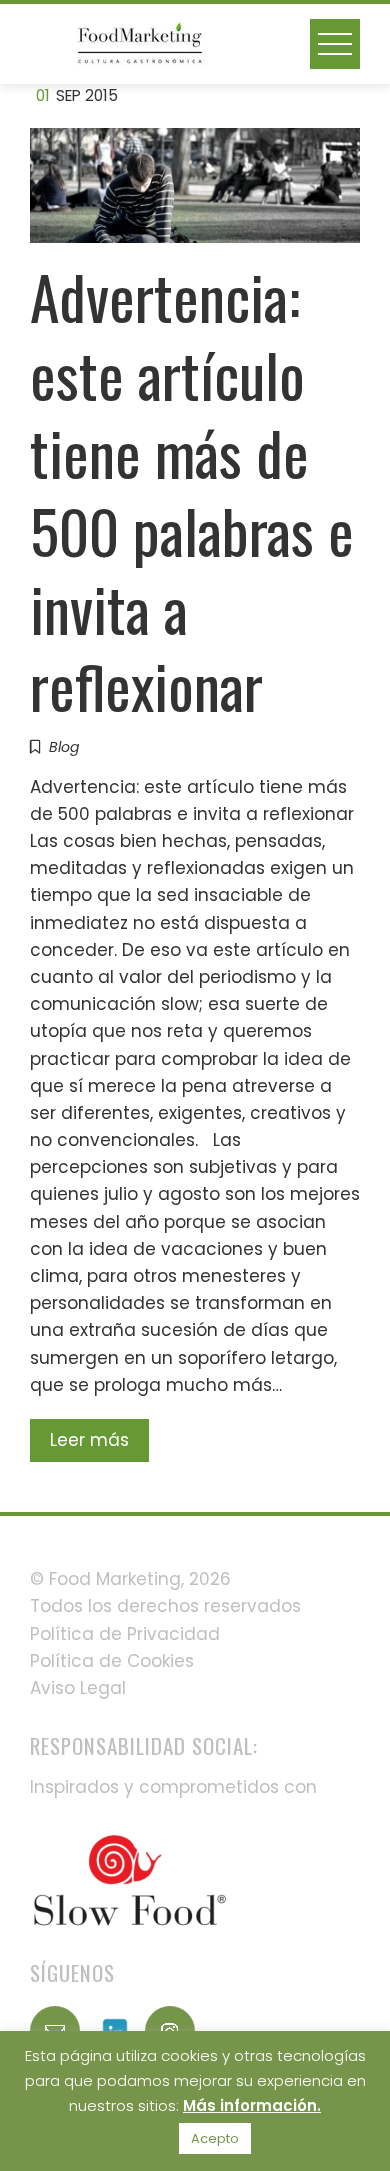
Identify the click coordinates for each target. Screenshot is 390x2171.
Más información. (252, 2105)
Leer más (89, 1440)
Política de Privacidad (125, 1634)
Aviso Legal (78, 1688)
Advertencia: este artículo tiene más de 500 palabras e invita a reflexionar (192, 490)
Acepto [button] (215, 2138)
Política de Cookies (112, 1661)
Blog (64, 747)
